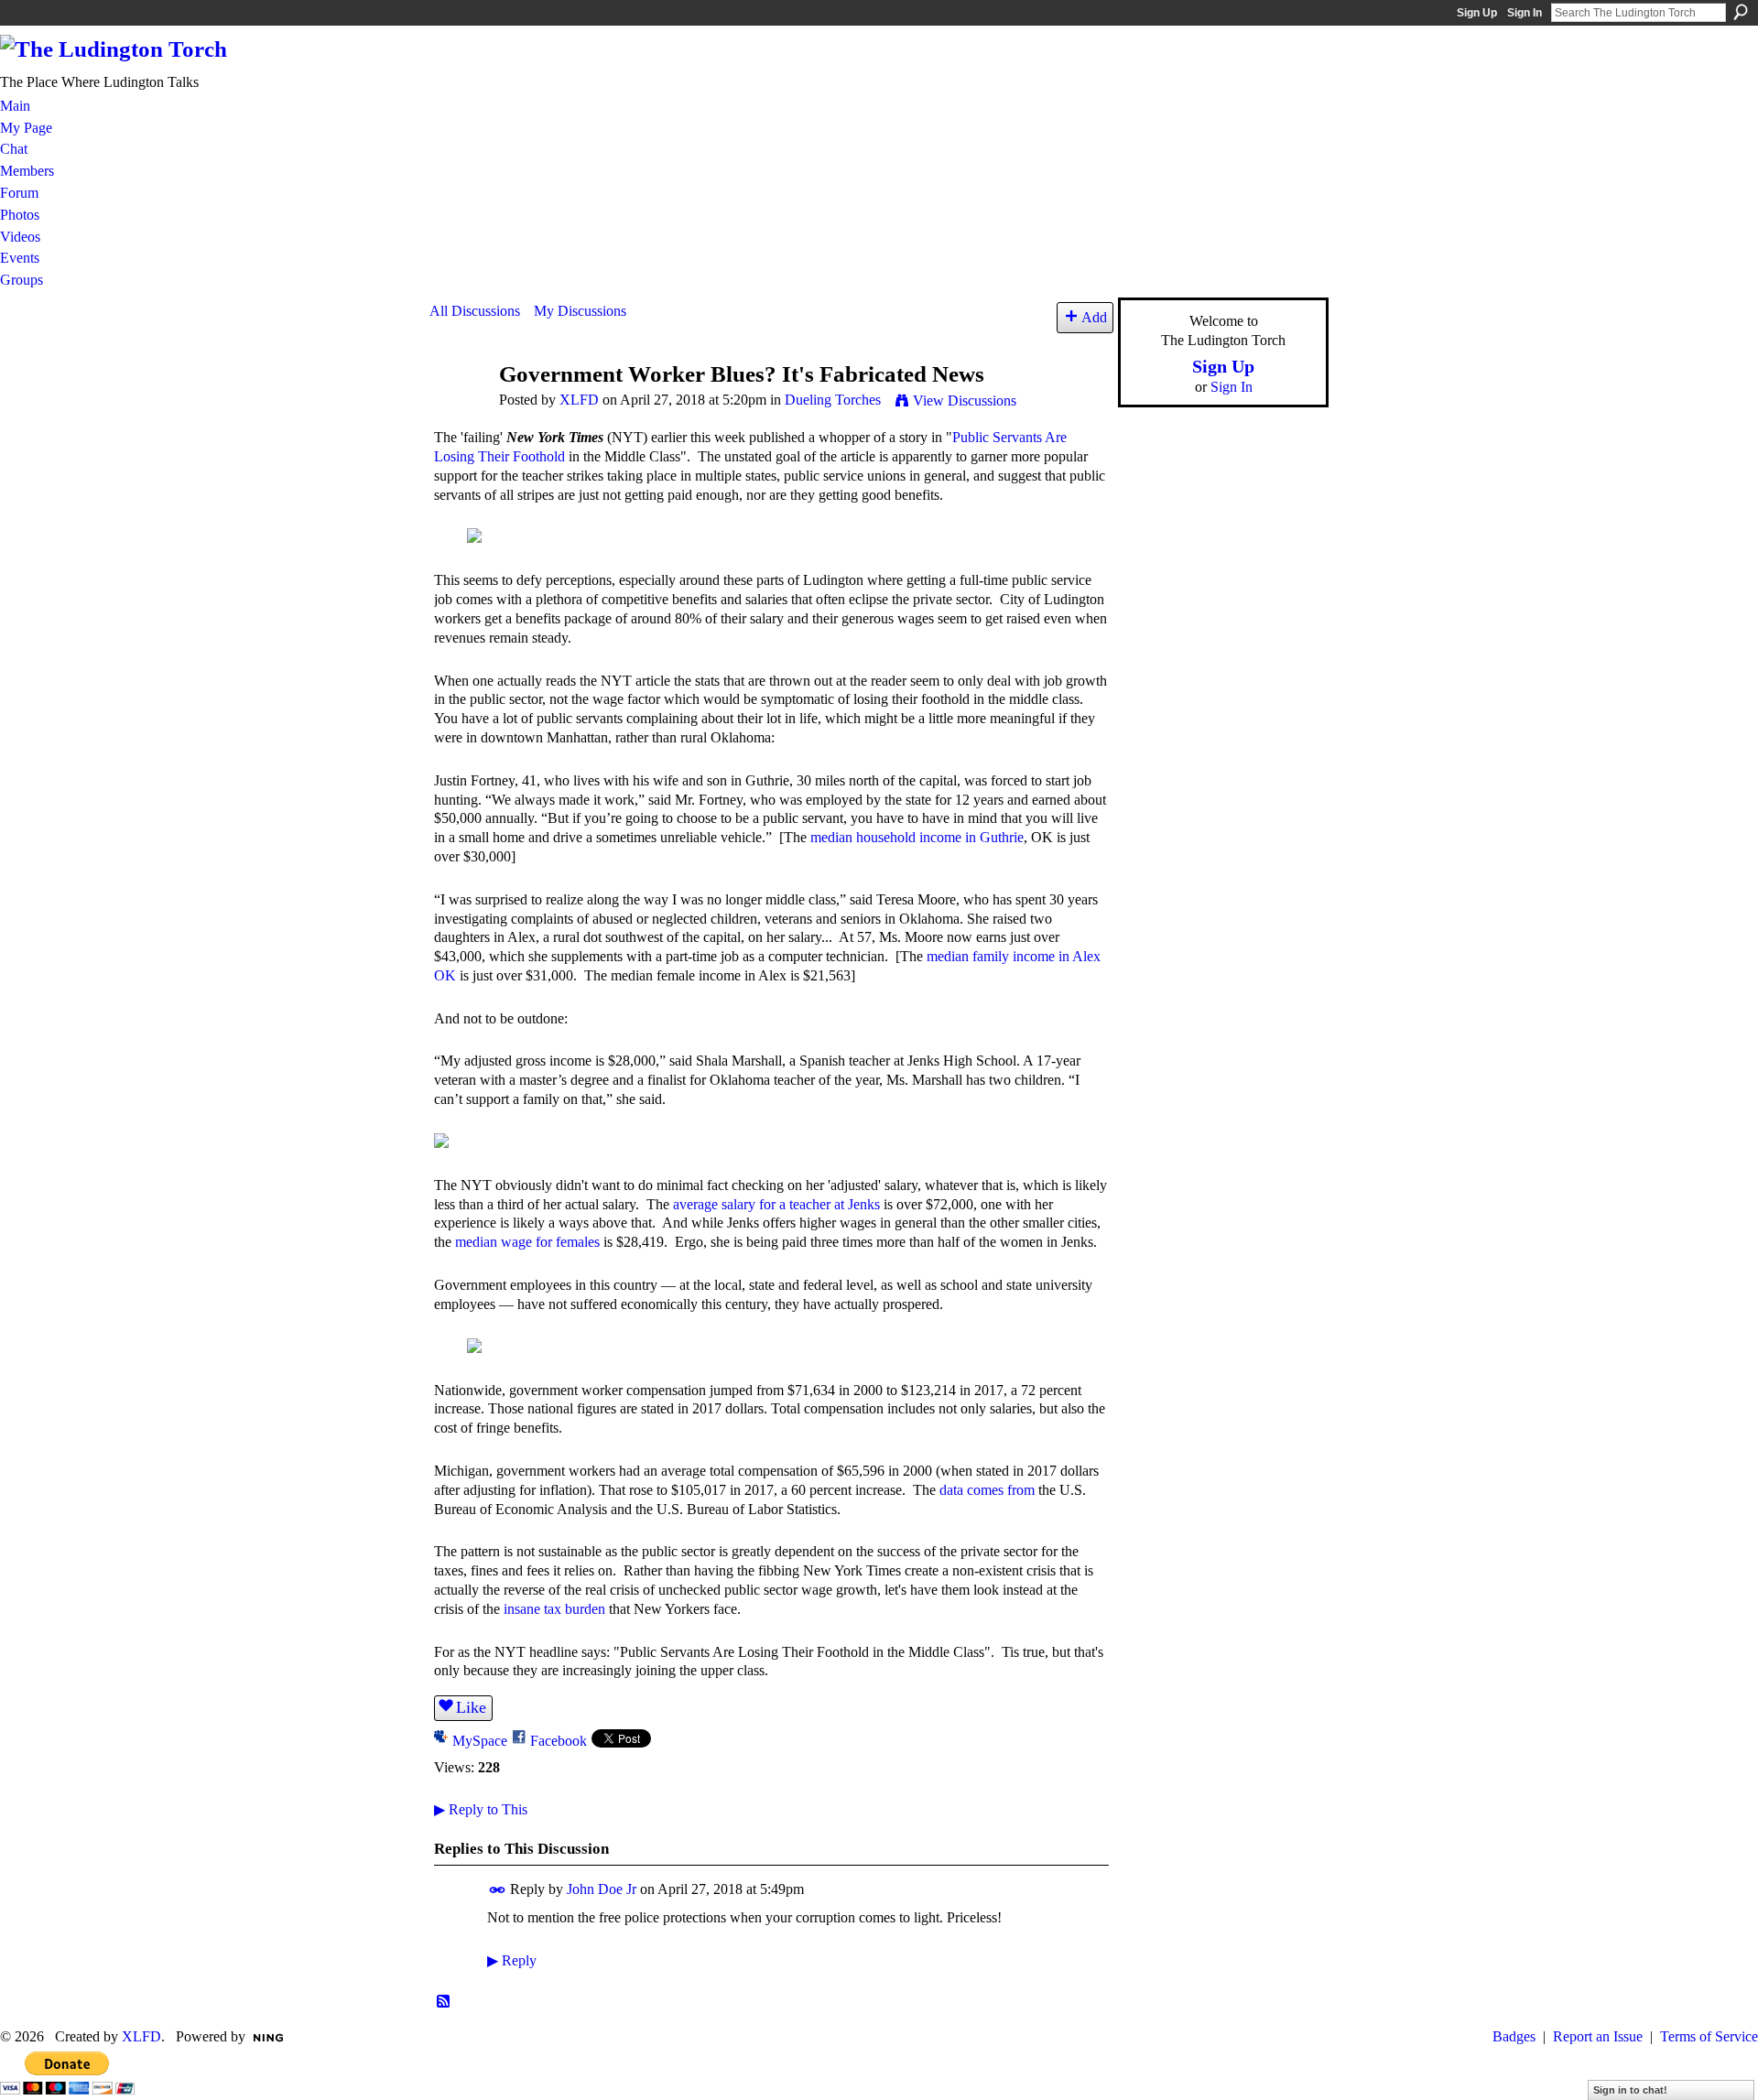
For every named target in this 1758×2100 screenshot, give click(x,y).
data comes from (987, 1490)
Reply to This (481, 1809)
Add (1094, 317)
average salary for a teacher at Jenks (776, 1204)
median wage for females (527, 1242)
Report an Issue (1598, 2036)
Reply (512, 1960)
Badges (1514, 2036)
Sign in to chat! (1630, 2090)
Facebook (559, 1741)
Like (471, 1707)
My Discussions (580, 311)
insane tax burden (554, 1609)
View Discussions (965, 401)
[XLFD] (459, 409)
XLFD (579, 400)
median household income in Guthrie (917, 837)
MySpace (480, 1741)
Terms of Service (1709, 2036)
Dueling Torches (833, 400)
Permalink (498, 1890)
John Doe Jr (602, 1889)
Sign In (1525, 13)
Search (1741, 12)
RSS (444, 2002)
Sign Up (1477, 13)
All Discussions (475, 311)
